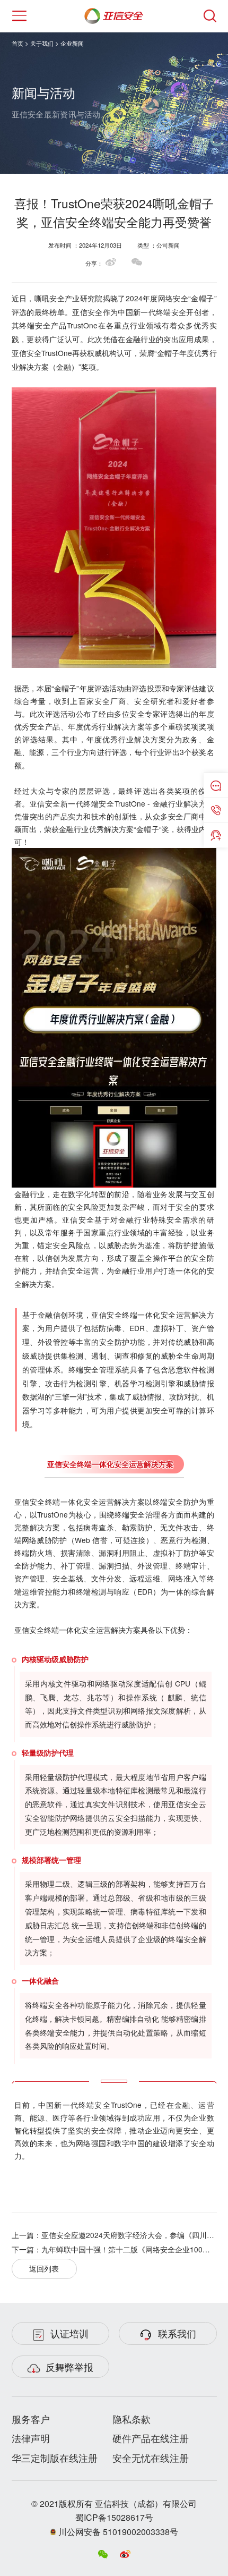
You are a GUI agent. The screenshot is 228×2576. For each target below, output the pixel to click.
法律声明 (31, 2438)
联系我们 (177, 2333)
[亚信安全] (114, 13)
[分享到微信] (137, 262)
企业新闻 (72, 43)
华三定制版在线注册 (55, 2458)
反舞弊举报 (69, 2367)
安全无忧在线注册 (151, 2458)
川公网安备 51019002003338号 (117, 2532)
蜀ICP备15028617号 (114, 2517)
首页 (17, 43)
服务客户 (31, 2419)
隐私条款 (131, 2419)
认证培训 (69, 2333)
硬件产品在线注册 (151, 2438)
